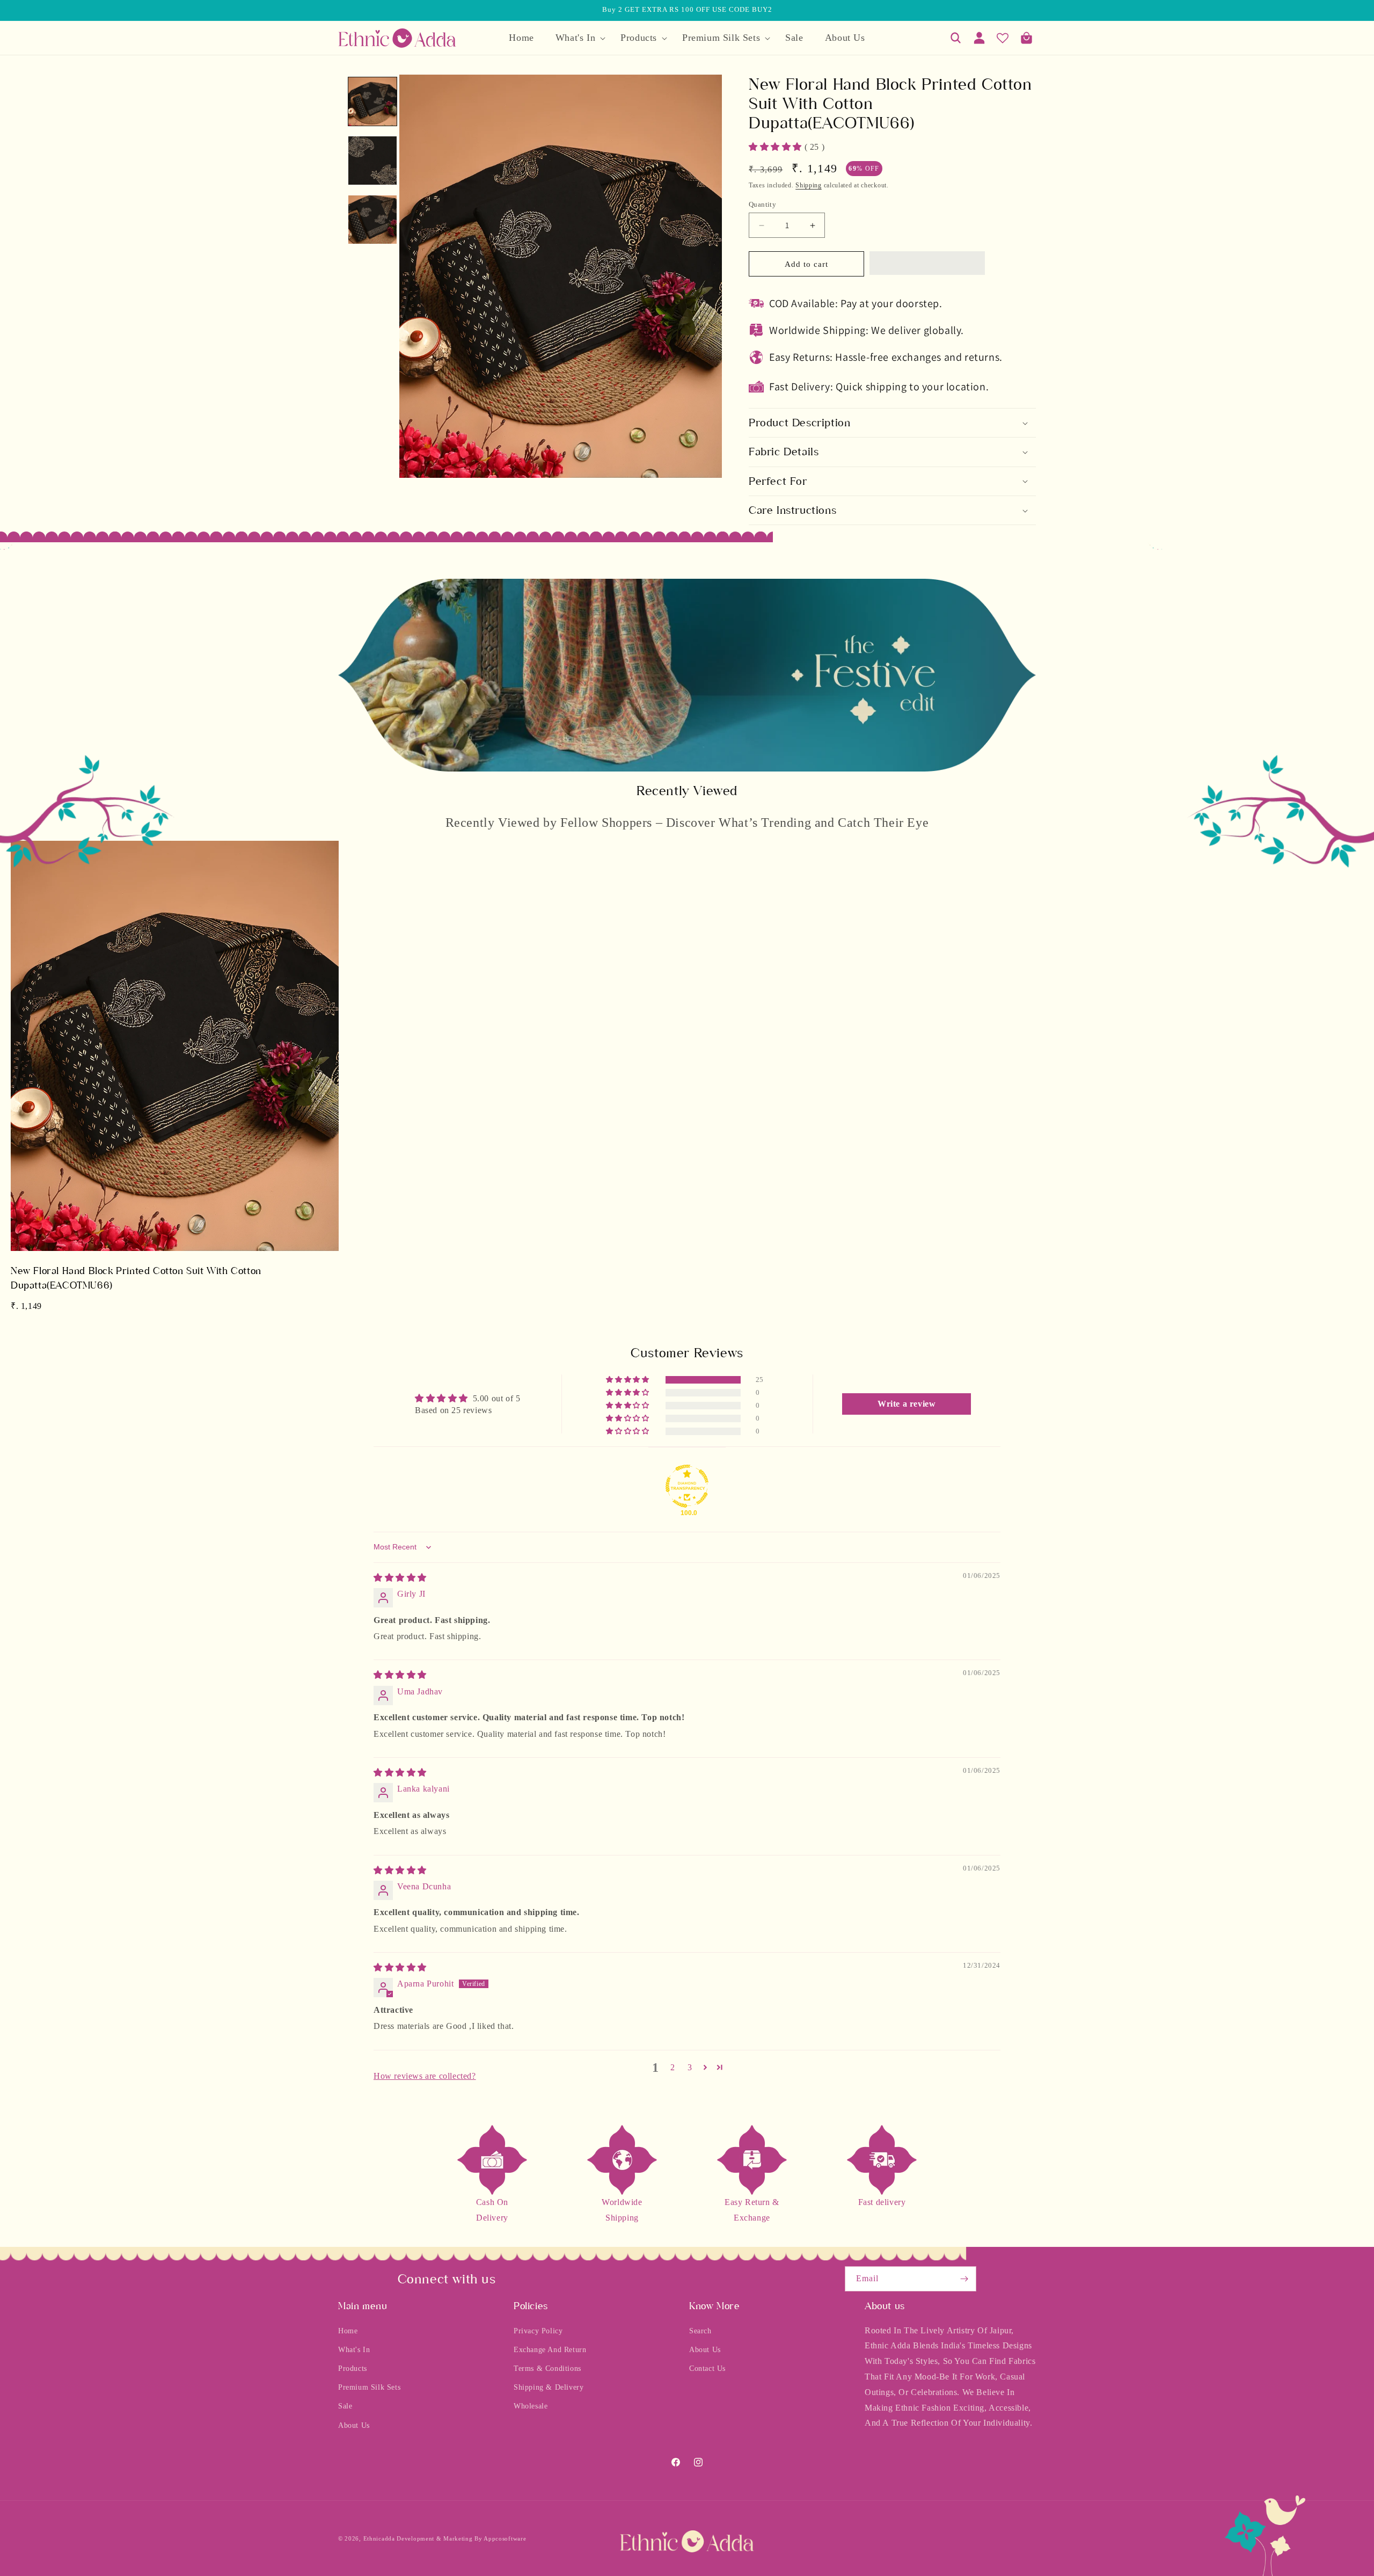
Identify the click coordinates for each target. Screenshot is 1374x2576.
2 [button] (673, 2067)
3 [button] (690, 2067)
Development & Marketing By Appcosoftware (461, 2538)
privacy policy (538, 2331)
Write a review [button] (907, 1404)
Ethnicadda (379, 2538)
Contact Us (707, 2368)
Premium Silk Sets (369, 2387)
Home (348, 2331)
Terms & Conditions (547, 2368)
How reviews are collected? (425, 2076)
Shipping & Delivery (549, 2387)
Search (700, 2331)
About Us (354, 2425)
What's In (354, 2350)
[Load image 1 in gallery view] (372, 101)
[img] (400, 1578)
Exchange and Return (550, 2350)
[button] (577, 38)
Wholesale (531, 2407)
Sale (345, 2407)
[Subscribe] (964, 2279)
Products (353, 2368)
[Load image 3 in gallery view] (372, 220)
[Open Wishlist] (1003, 38)
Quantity (762, 204)
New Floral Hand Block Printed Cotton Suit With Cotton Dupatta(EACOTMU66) (136, 1278)
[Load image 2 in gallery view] (372, 161)
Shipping (809, 185)
